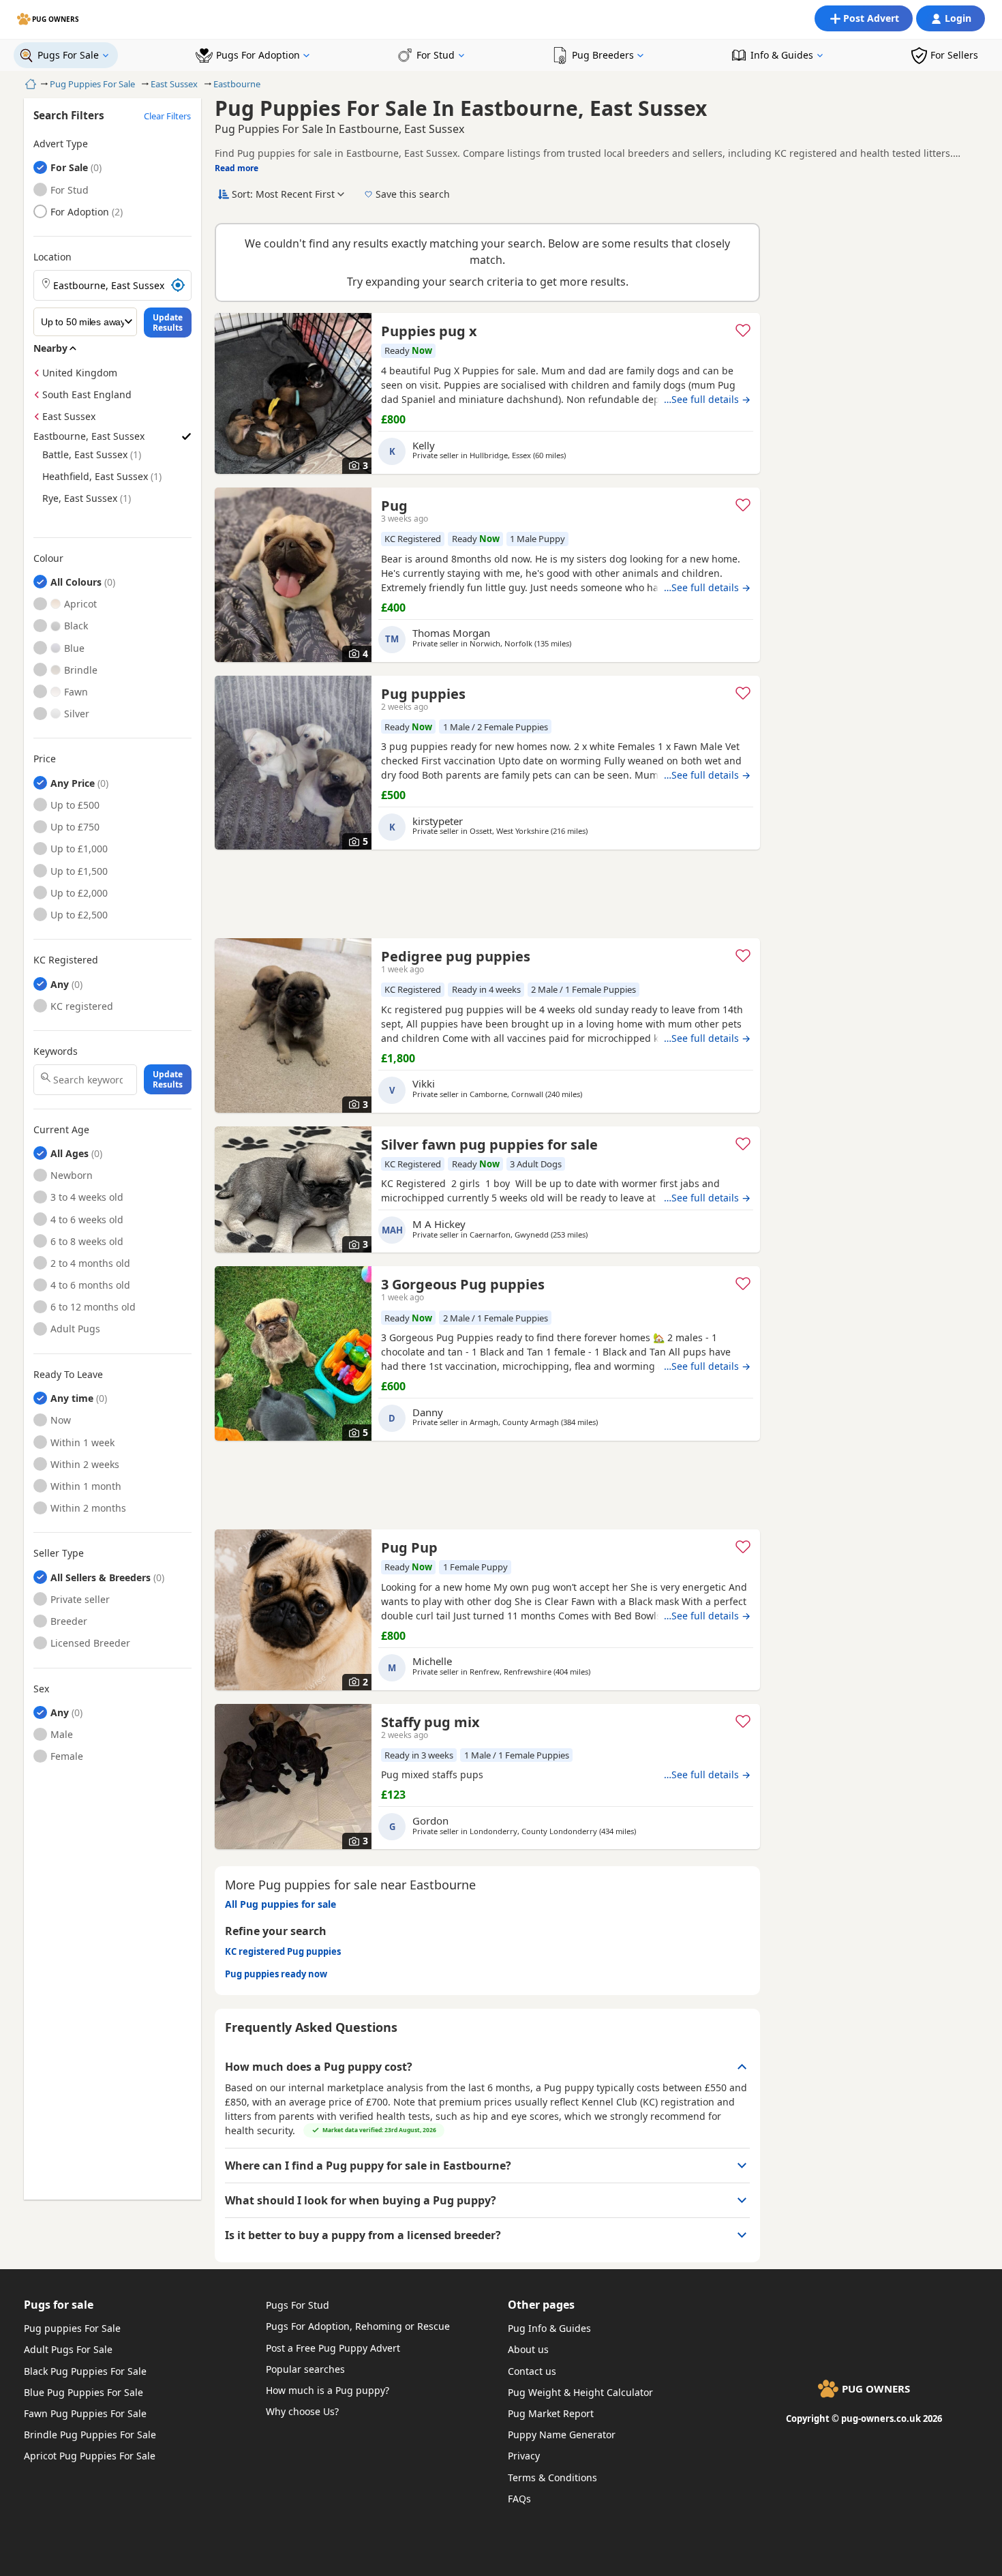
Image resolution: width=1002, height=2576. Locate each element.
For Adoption (80, 212)
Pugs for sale (59, 2305)
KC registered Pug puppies (283, 1951)
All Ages (70, 1153)
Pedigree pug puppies (456, 956)
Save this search (413, 194)
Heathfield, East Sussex (95, 476)
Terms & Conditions (552, 2477)
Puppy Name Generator (562, 2435)
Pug (394, 506)
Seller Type (59, 1553)
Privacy (524, 2456)
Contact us (532, 2371)
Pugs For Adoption (258, 55)
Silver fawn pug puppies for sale (489, 1144)
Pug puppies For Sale (72, 2328)
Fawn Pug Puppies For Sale (85, 2413)
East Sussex (174, 84)
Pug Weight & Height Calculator (580, 2392)
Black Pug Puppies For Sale (85, 2371)
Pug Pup (409, 1547)
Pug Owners (56, 19)
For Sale (69, 167)
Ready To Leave (68, 1375)
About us (528, 2349)
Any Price (73, 783)
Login (958, 18)
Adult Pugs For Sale (68, 2349)
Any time (72, 1398)
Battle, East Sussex (85, 454)
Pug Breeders (603, 55)
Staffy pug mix (430, 1722)
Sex (41, 1689)
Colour (48, 558)
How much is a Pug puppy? (328, 2390)
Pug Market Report (551, 2413)
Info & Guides (782, 55)
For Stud (436, 55)
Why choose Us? (302, 2411)
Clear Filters (167, 116)
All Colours (76, 582)
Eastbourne (237, 84)
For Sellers (954, 55)
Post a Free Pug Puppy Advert (333, 2348)
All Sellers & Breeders (101, 1577)
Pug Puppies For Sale (92, 84)
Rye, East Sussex (80, 498)
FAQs (519, 2499)
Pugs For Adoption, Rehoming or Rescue (358, 2326)
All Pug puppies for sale (280, 1904)
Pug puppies (423, 694)
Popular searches (305, 2369)
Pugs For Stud (298, 2305)
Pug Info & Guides (549, 2328)
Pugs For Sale (68, 55)
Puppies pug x (429, 331)
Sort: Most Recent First (283, 194)
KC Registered (66, 960)
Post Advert (871, 18)
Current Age (61, 1130)
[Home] (29, 84)
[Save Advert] (743, 330)
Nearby (50, 348)
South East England (87, 394)
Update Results (168, 323)
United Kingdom (80, 373)
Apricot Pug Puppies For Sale (90, 2456)
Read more (237, 168)
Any (60, 984)
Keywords (56, 1051)
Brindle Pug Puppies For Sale (90, 2435)
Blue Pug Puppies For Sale (83, 2392)
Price (45, 759)
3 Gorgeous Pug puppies (463, 1284)
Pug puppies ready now (276, 1974)
